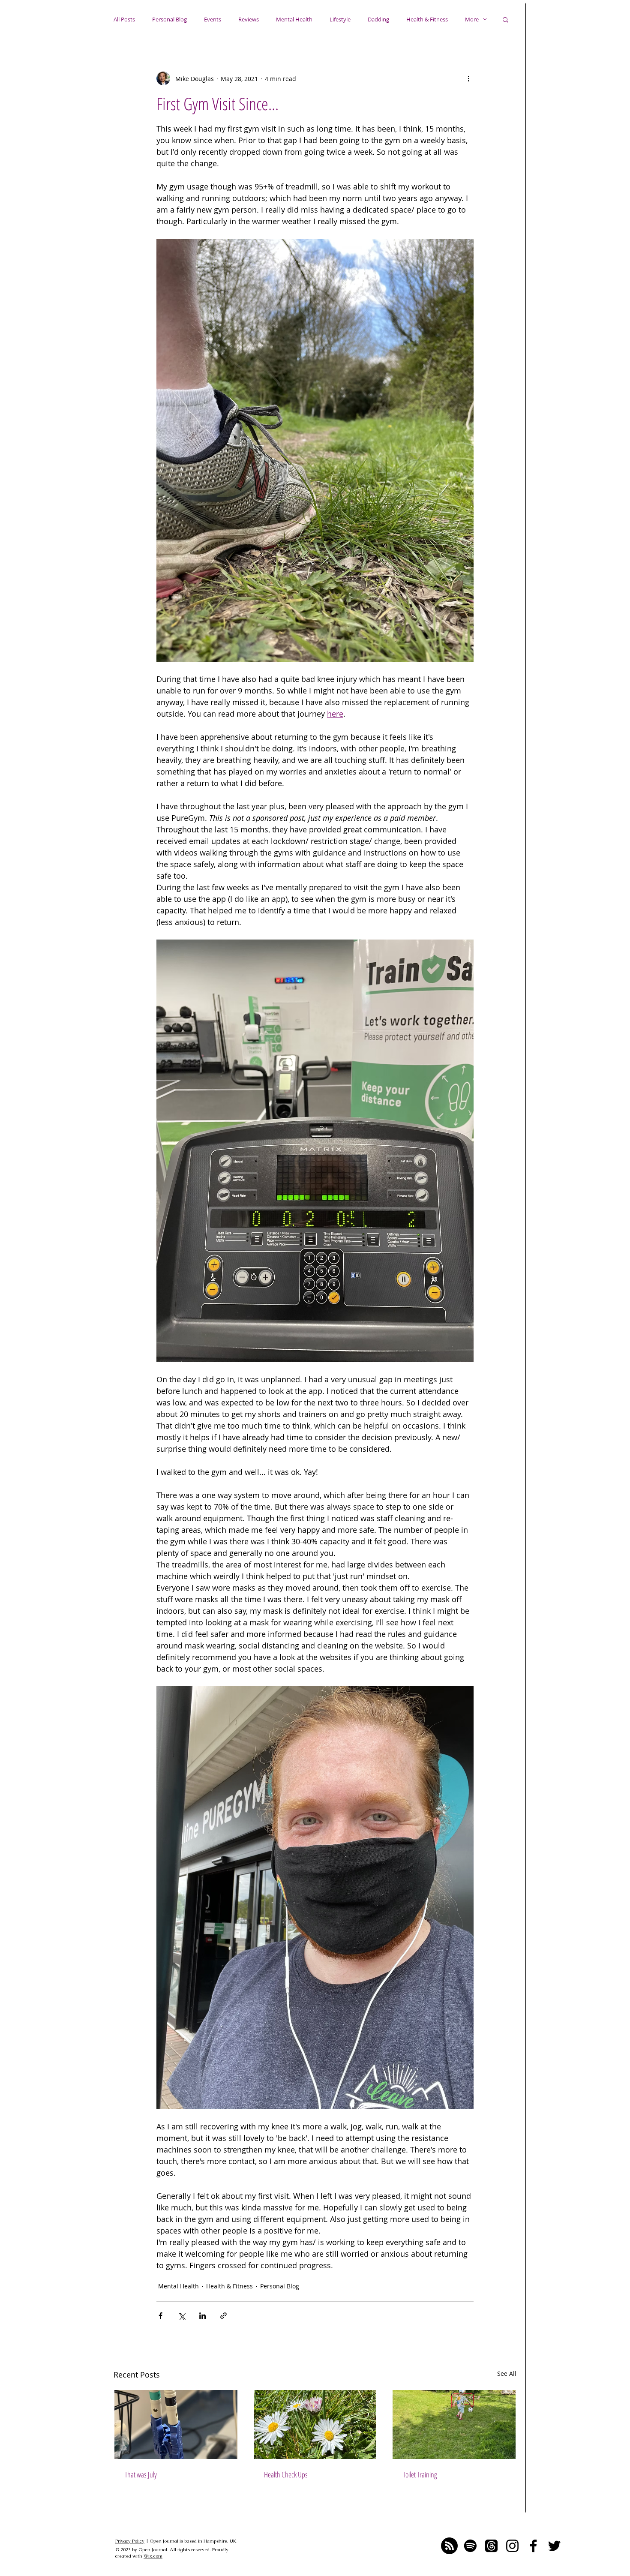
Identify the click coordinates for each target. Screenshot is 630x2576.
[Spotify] (470, 2546)
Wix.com (153, 2556)
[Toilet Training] (454, 2424)
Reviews (249, 19)
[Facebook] (533, 2546)
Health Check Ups (286, 2474)
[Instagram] (512, 2546)
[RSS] (449, 2546)
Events (213, 19)
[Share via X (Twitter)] (181, 2316)
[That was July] (176, 2424)
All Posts (124, 19)
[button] (505, 19)
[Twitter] (554, 2546)
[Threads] (491, 2546)
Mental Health (294, 19)
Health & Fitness (427, 19)
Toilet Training (420, 2474)
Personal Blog (169, 19)
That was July (141, 2474)
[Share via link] (223, 2316)
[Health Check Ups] (315, 2424)
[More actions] (468, 78)
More (472, 19)
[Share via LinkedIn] (202, 2316)
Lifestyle (340, 19)
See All (507, 2373)
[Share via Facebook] (160, 2316)
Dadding (378, 19)
